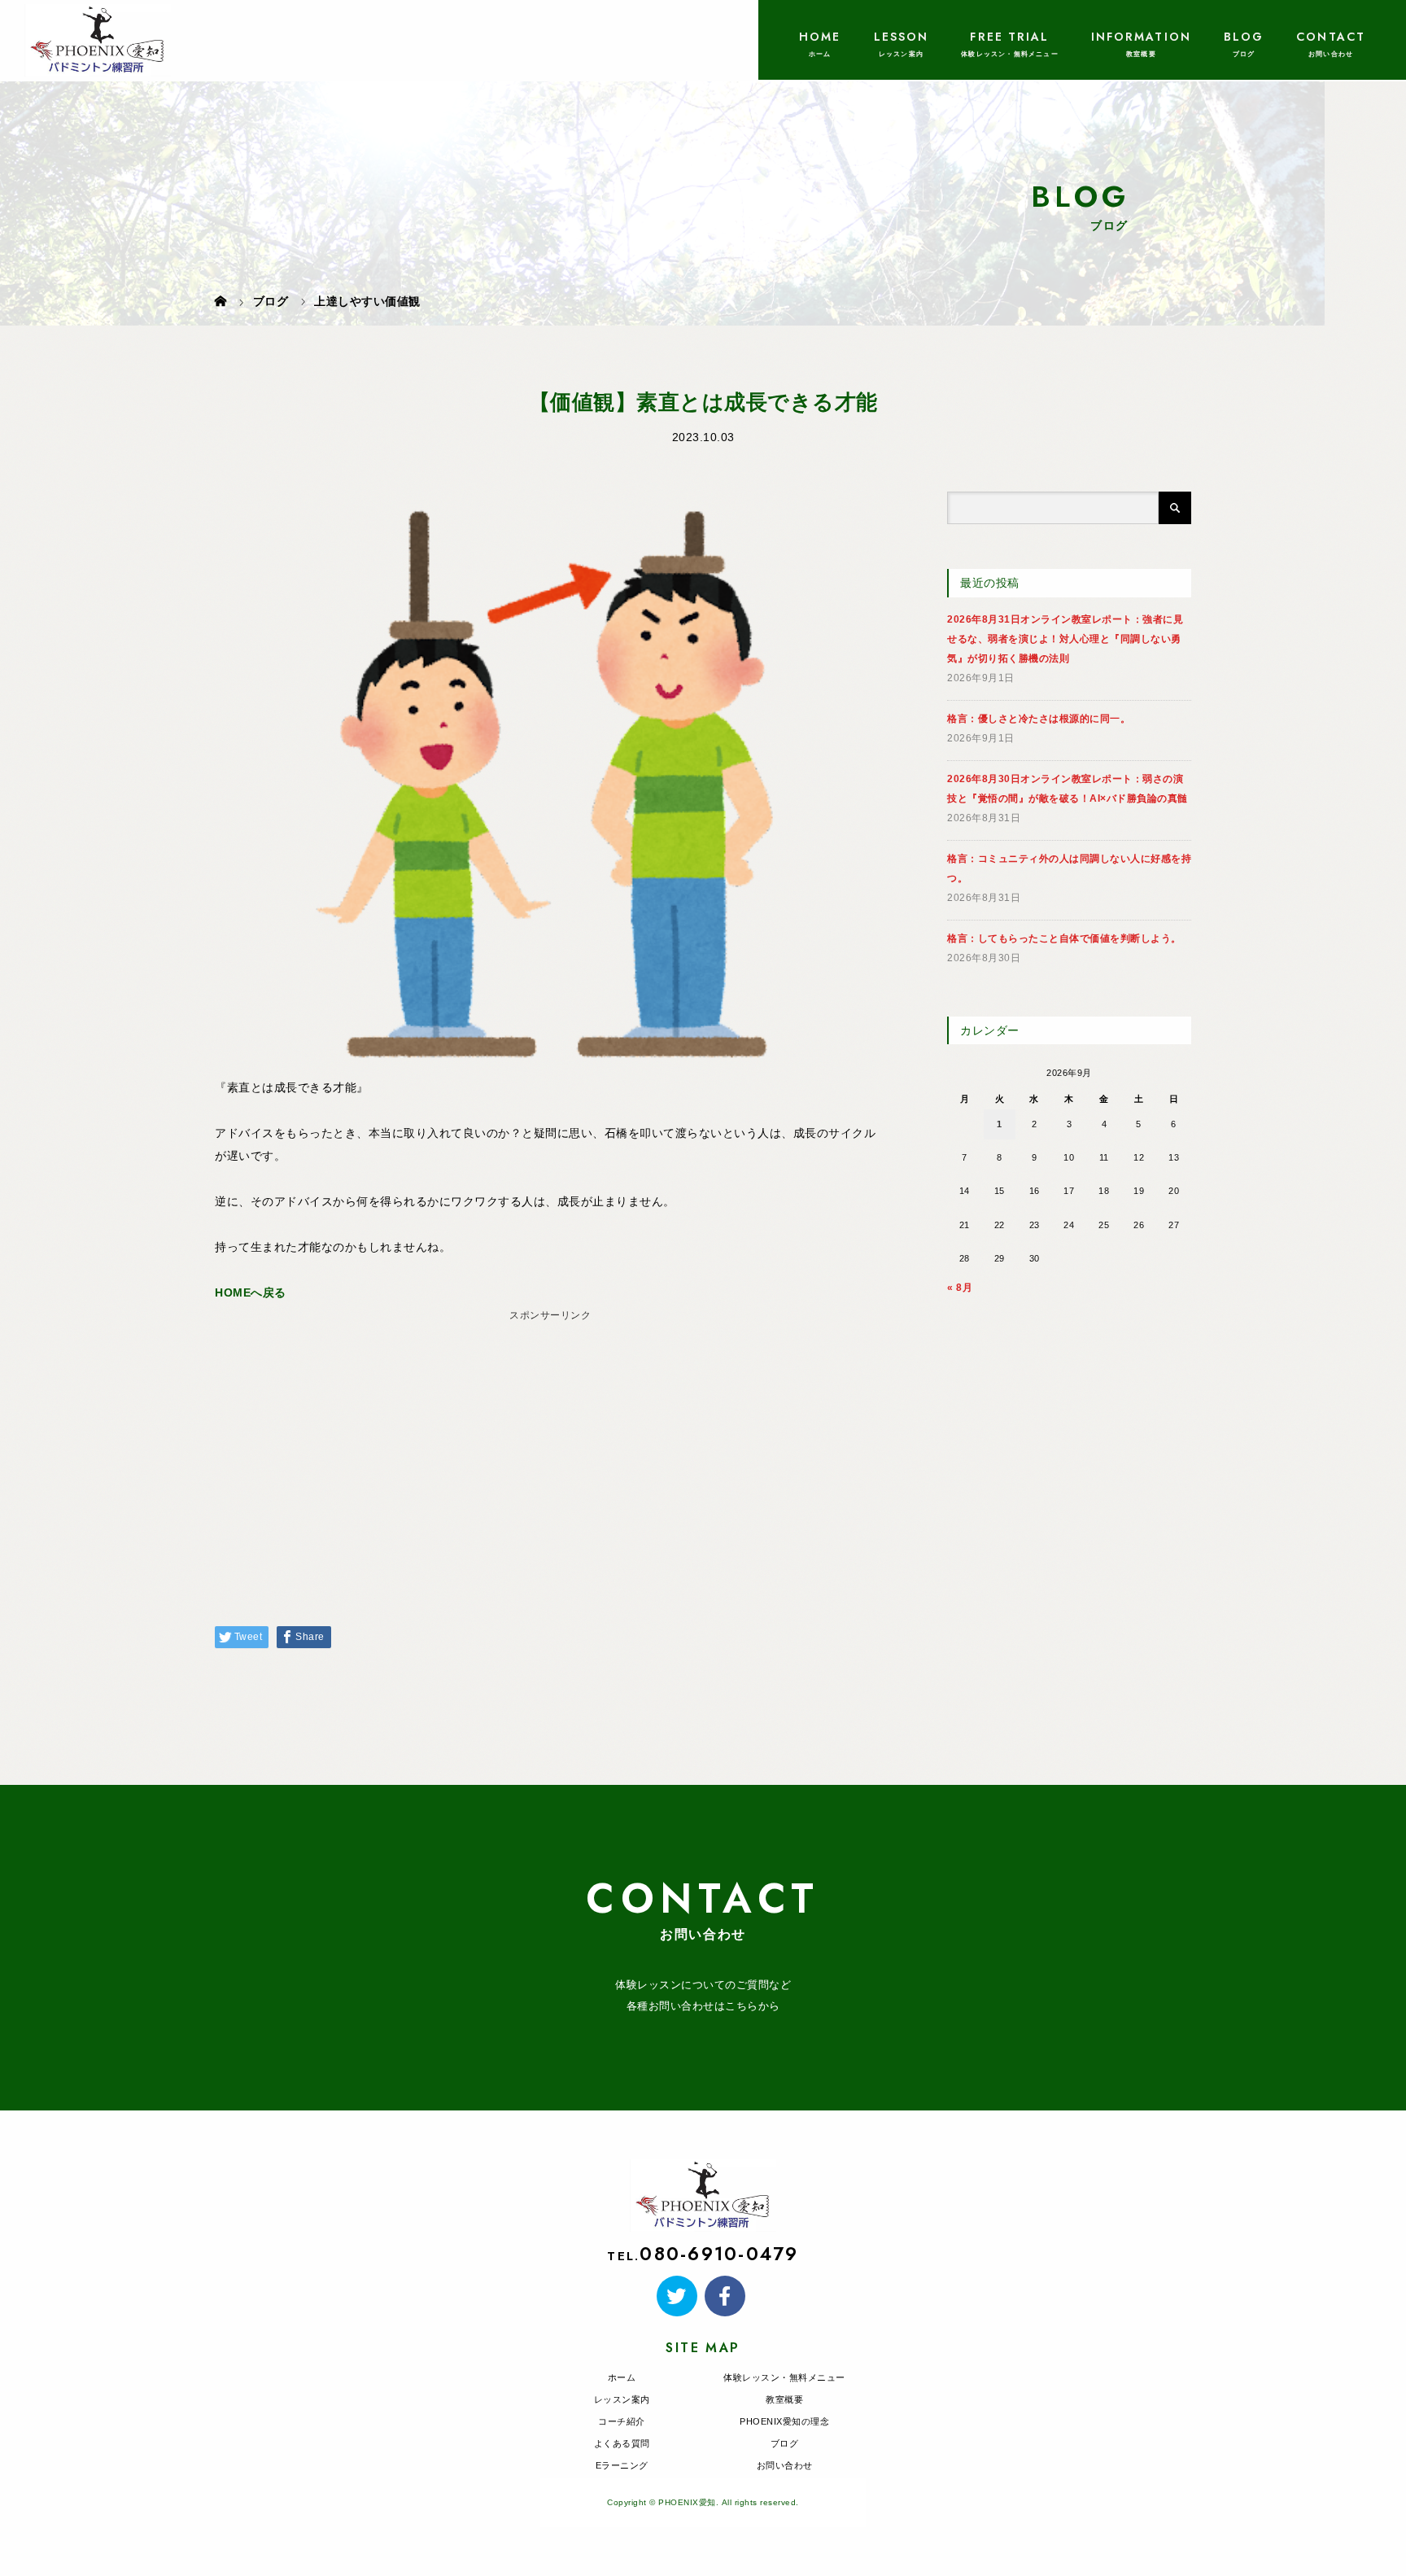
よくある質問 (622, 2443)
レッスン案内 (622, 2399)
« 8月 (960, 1288)
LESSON (902, 37)
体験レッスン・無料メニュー (784, 2377)
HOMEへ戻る (251, 1292)
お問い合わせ (785, 2465)
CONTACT (1331, 37)
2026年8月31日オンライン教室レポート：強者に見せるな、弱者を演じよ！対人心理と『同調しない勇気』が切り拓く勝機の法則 (1065, 639)
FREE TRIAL (1009, 37)
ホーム (622, 2377)
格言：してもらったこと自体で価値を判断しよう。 (1064, 938)
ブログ (785, 2443)
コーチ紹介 (622, 2421)
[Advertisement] (550, 1441)
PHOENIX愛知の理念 (784, 2421)
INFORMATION (1141, 37)
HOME (820, 37)
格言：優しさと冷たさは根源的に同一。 (1039, 719)
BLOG (1244, 37)
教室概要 (784, 2399)
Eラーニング (622, 2465)
